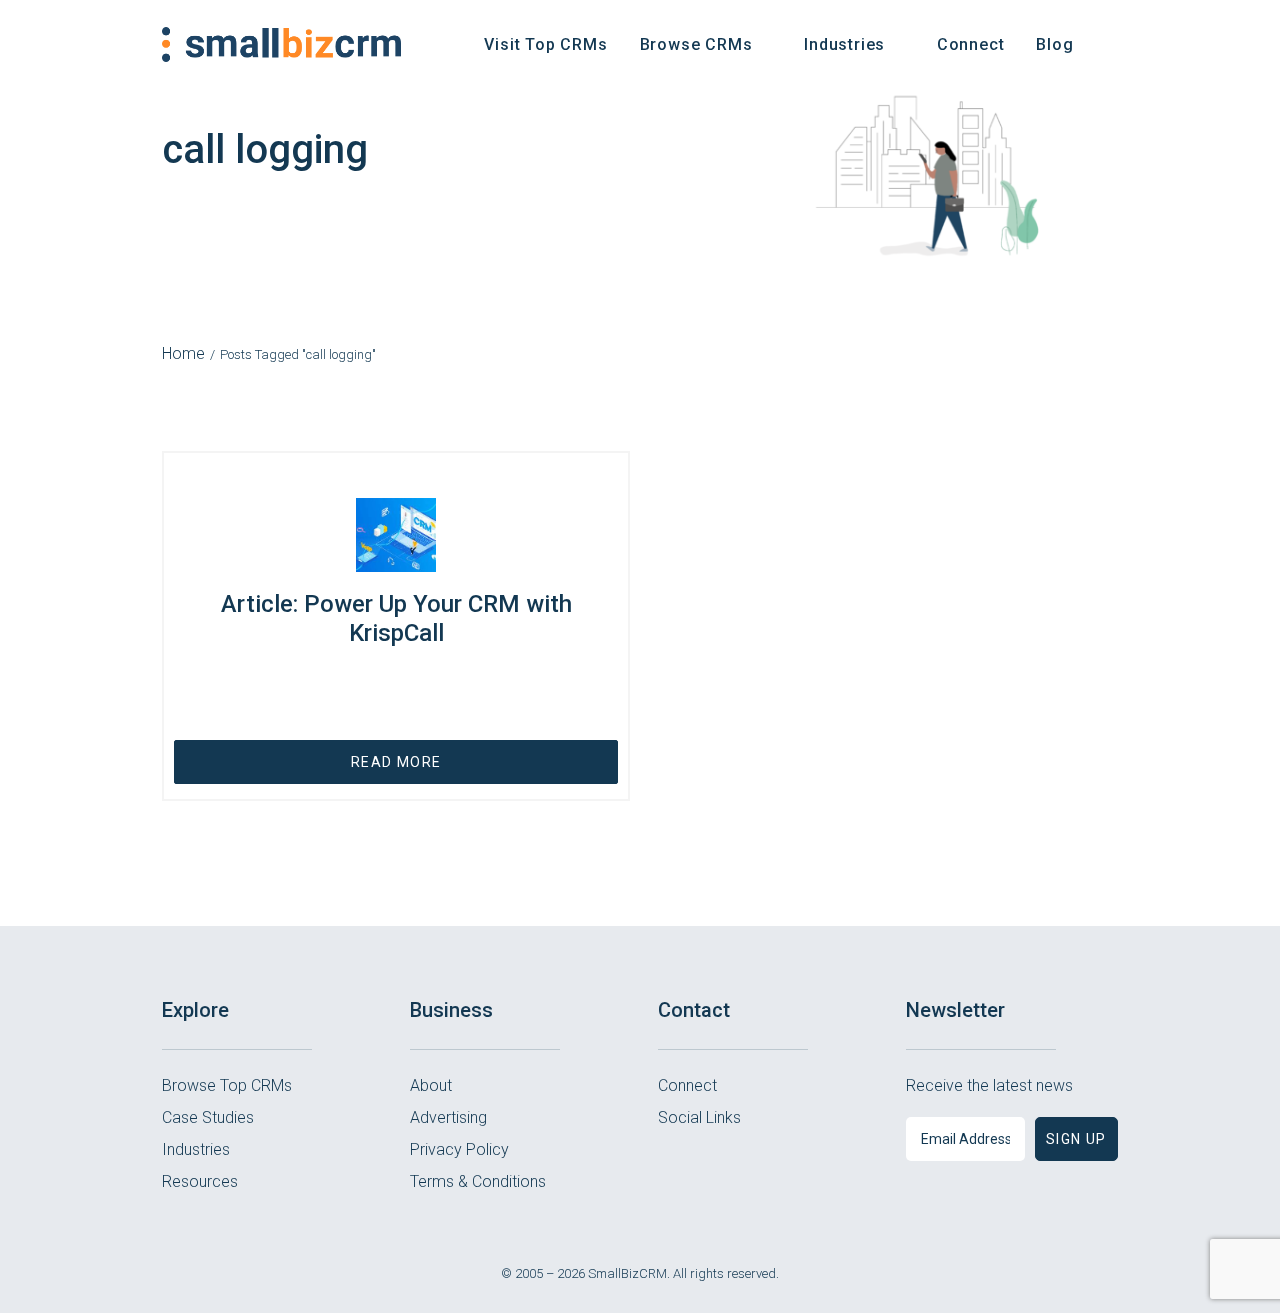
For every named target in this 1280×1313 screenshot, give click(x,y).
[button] (1109, 44)
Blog (1054, 44)
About (431, 1085)
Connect (971, 44)
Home (183, 353)
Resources (200, 1181)
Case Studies (208, 1117)
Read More (396, 762)
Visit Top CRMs (545, 44)
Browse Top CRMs (227, 1085)
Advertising (448, 1117)
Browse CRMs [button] (696, 44)
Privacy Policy (459, 1149)
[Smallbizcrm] (281, 44)
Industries (196, 1149)
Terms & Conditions (478, 1181)
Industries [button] (844, 44)
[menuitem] (545, 44)
